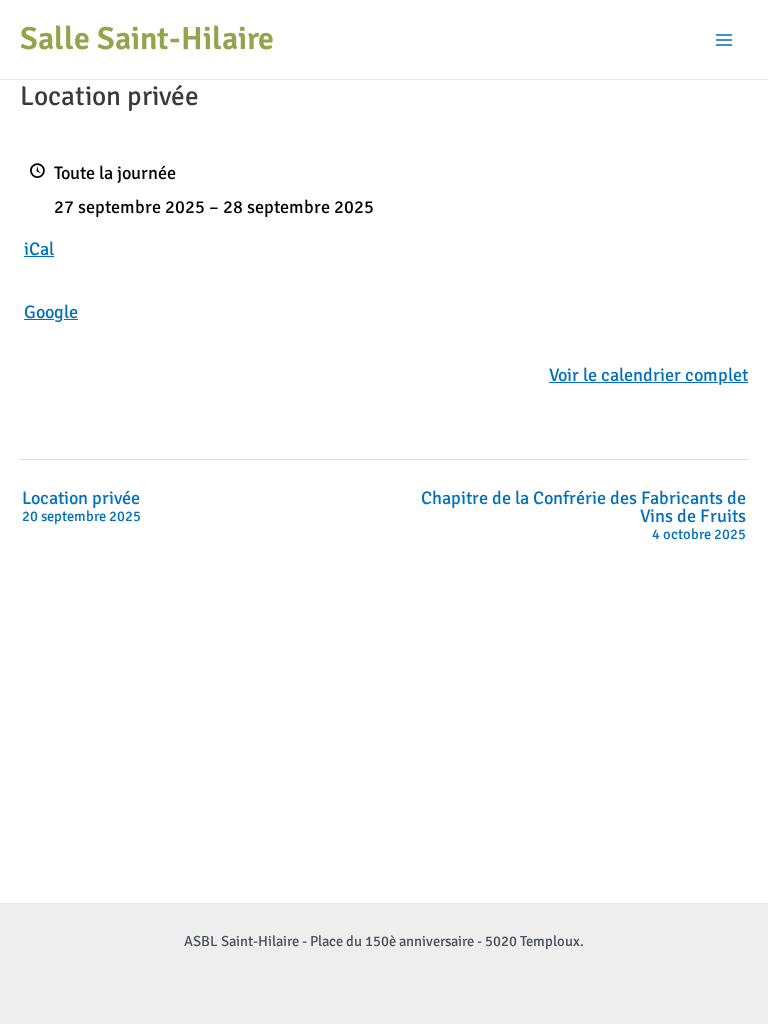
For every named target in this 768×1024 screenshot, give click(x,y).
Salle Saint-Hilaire (147, 38)
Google (51, 312)
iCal (39, 249)
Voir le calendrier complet (648, 375)
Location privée (81, 507)
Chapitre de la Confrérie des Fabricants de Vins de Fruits (583, 516)
